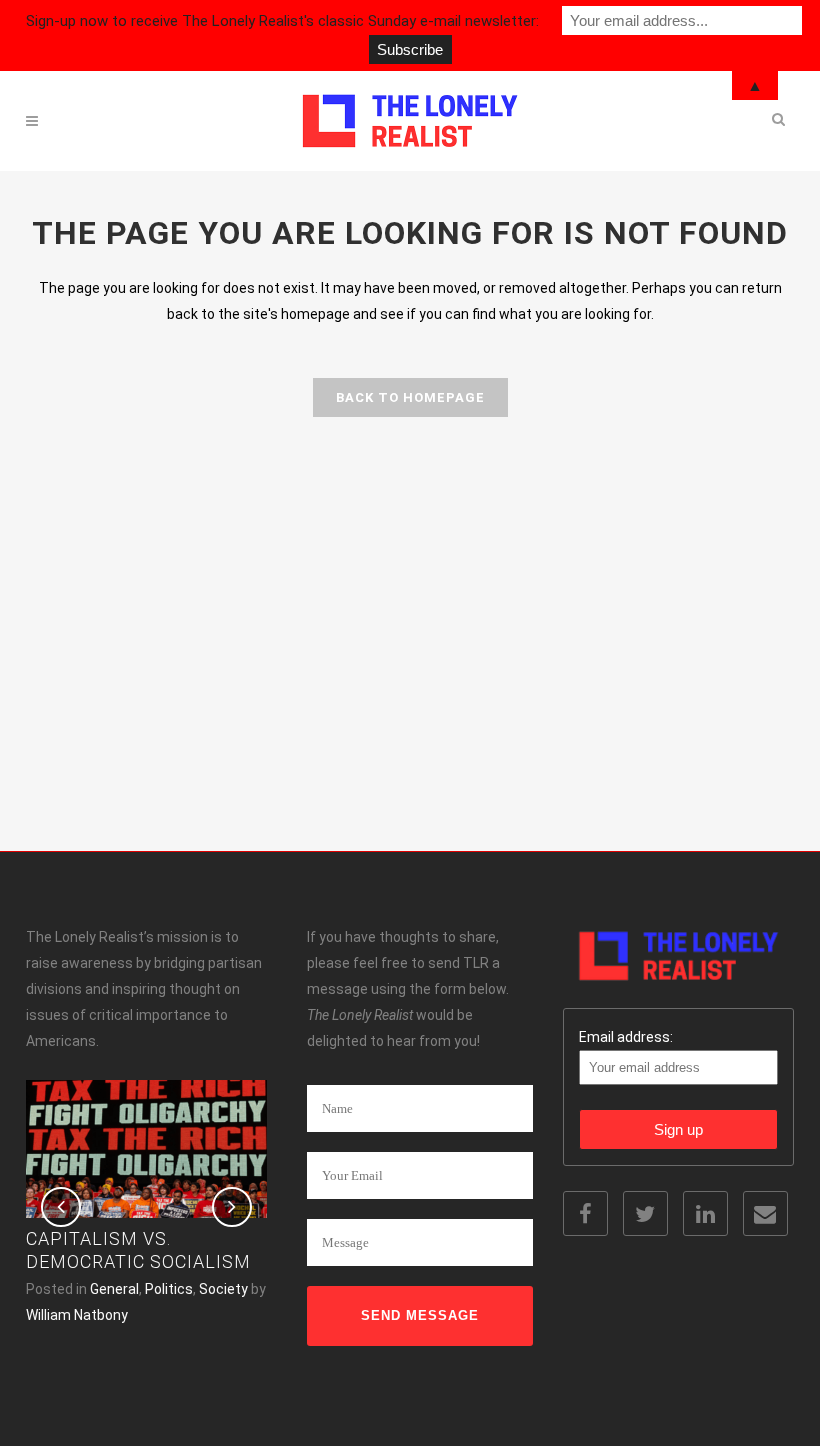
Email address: (626, 1037)
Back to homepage (410, 397)
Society (223, 1289)
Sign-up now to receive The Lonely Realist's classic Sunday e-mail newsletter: (282, 21)
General (114, 1289)
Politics (169, 1289)
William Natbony (77, 1315)
